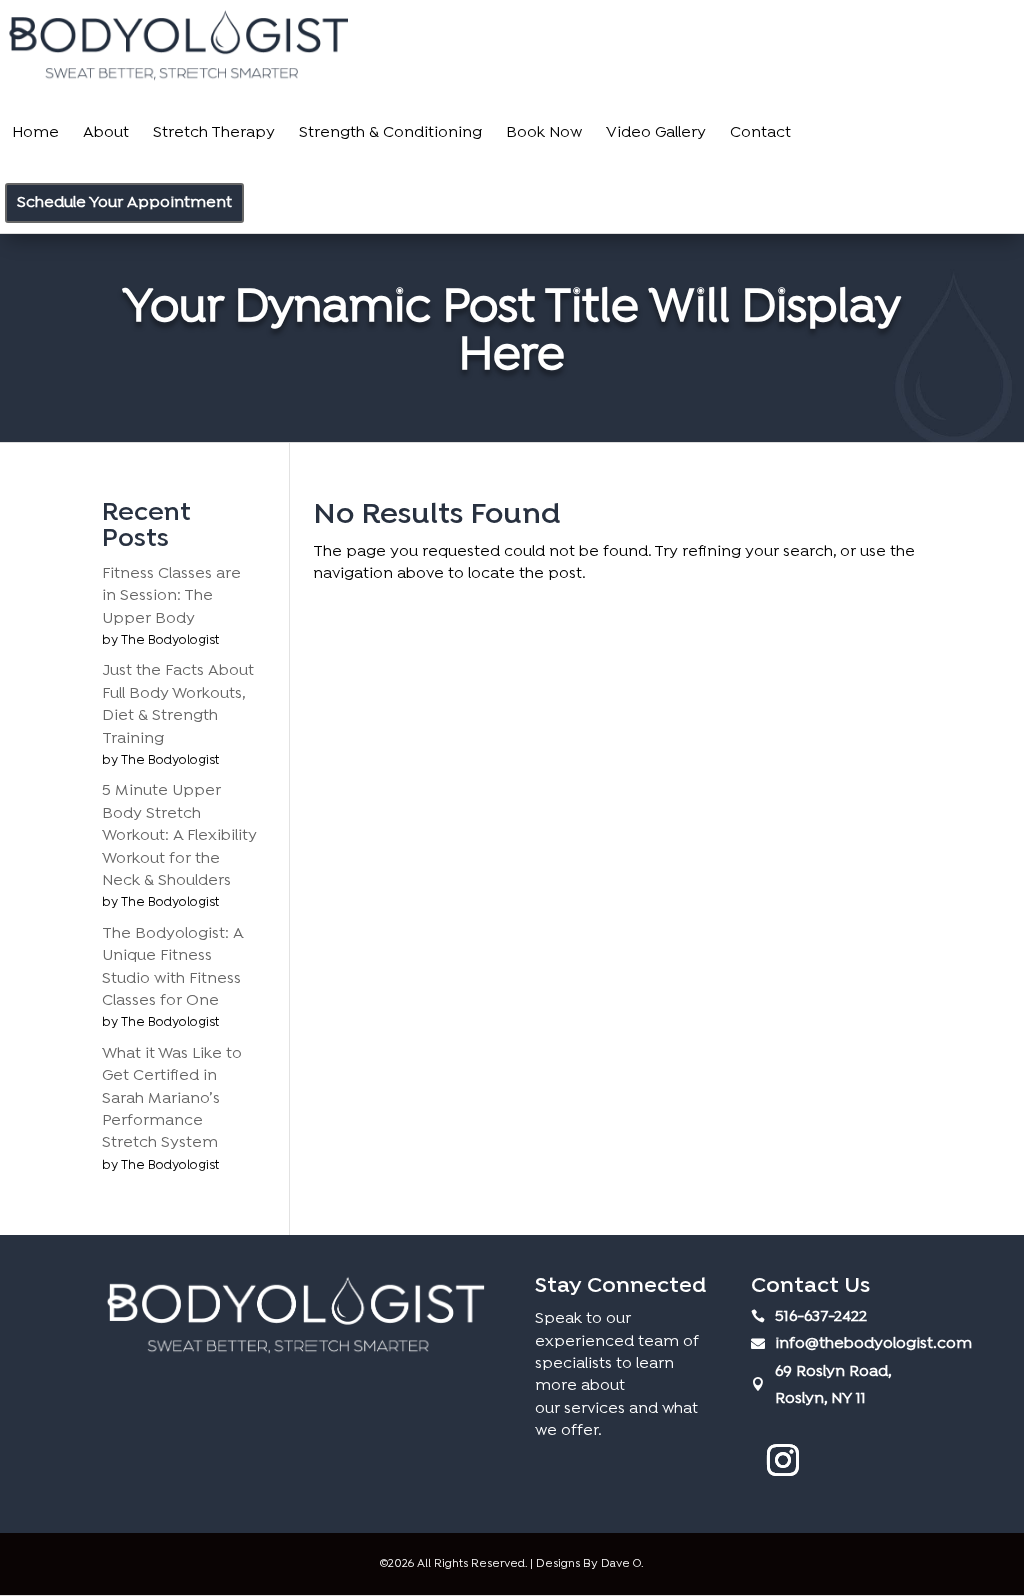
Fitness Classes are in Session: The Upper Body (171, 596)
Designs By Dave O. (590, 1564)
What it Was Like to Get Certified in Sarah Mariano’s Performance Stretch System (172, 1099)
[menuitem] (35, 133)
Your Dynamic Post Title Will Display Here (512, 333)
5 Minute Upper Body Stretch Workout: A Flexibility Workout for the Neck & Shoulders (179, 836)
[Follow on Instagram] (783, 1460)
